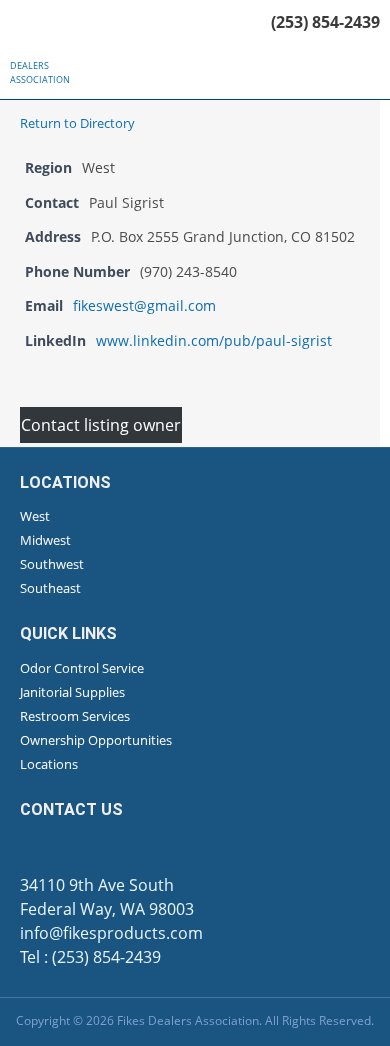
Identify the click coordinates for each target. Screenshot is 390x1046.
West (35, 516)
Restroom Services (75, 716)
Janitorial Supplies (72, 692)
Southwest (52, 564)
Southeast (50, 588)
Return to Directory (77, 123)
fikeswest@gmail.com (144, 305)
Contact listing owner (101, 425)
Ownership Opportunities (96, 740)
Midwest (45, 540)
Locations (49, 764)
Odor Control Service (82, 668)
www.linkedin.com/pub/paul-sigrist (214, 340)
